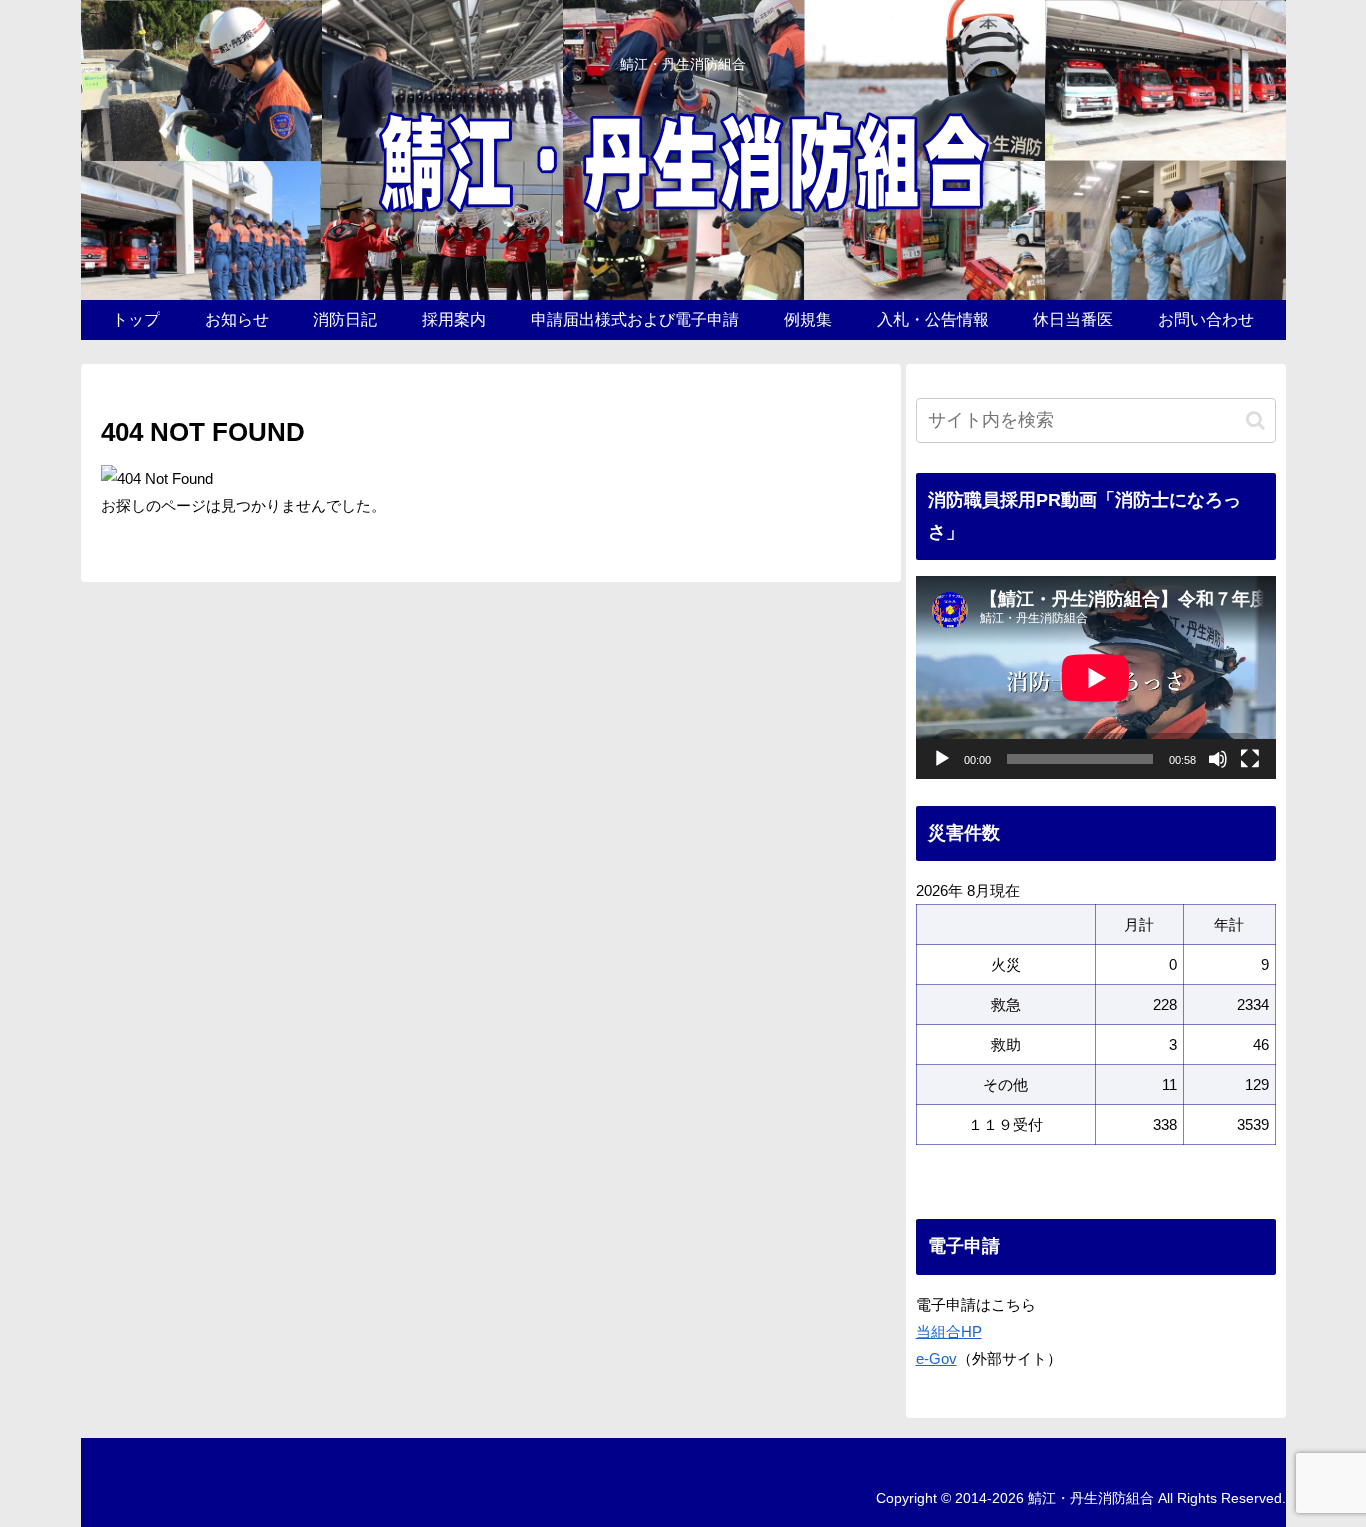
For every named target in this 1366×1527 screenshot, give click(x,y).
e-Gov (936, 1358)
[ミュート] (1218, 759)
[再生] (942, 759)
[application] (1096, 677)
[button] (1255, 420)
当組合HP (949, 1331)
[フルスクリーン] (1250, 759)
